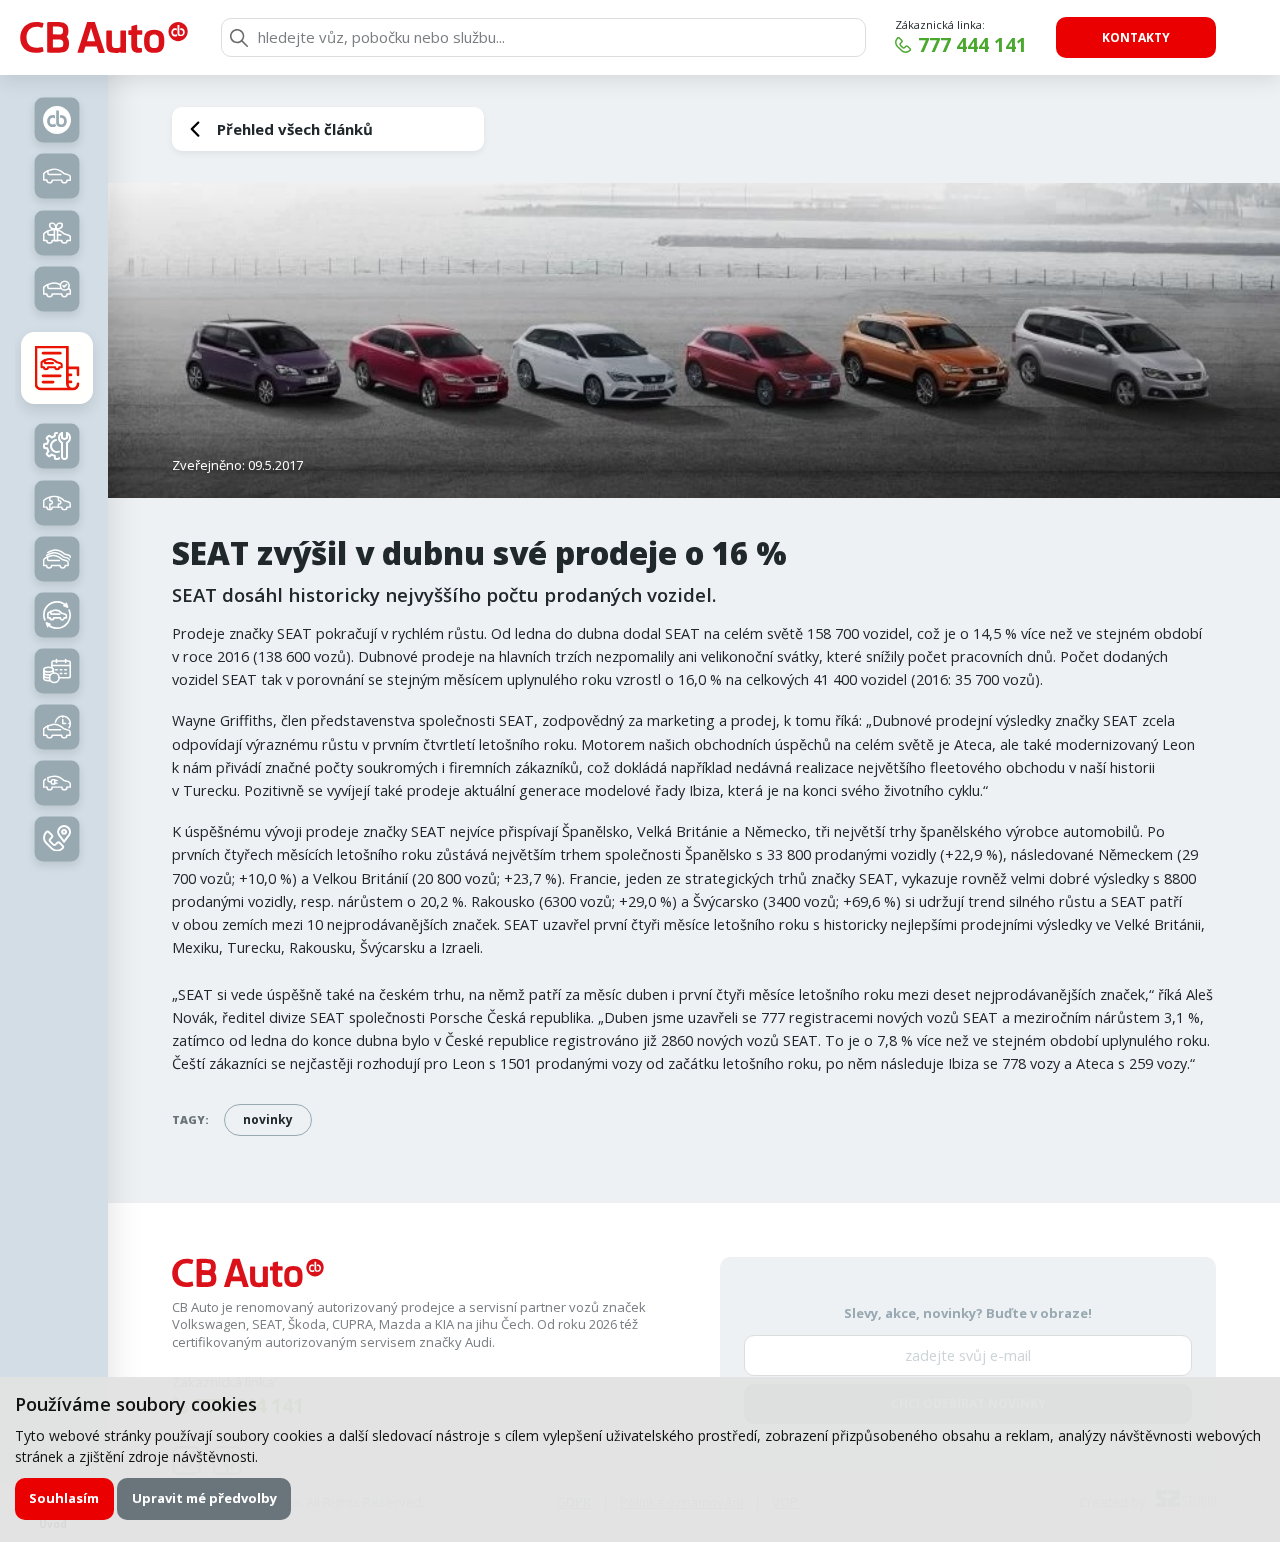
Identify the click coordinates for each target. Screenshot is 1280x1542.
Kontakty (1136, 37)
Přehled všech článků (295, 129)
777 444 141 (972, 45)
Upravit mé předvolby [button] (204, 1498)
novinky (268, 1119)
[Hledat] (239, 38)
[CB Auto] (104, 37)
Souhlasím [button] (64, 1498)
